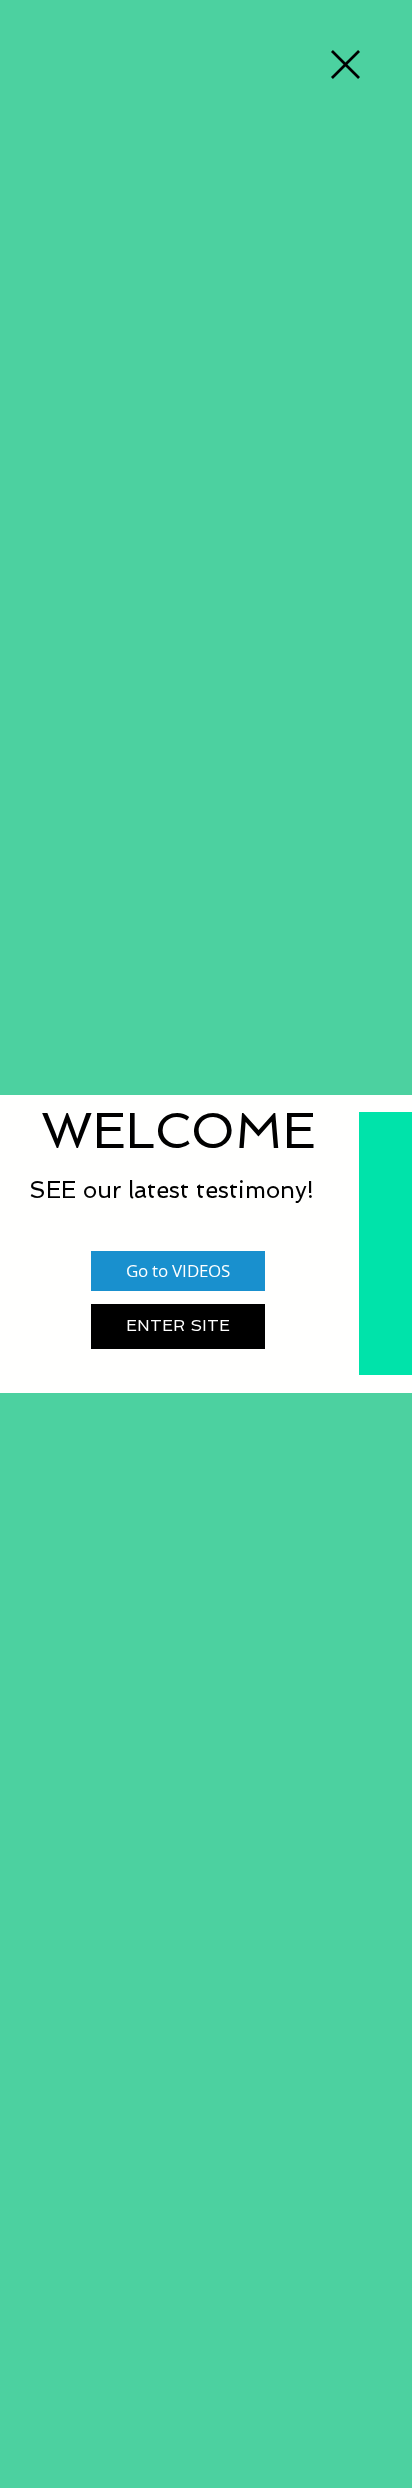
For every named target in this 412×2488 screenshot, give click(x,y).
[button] (345, 64)
